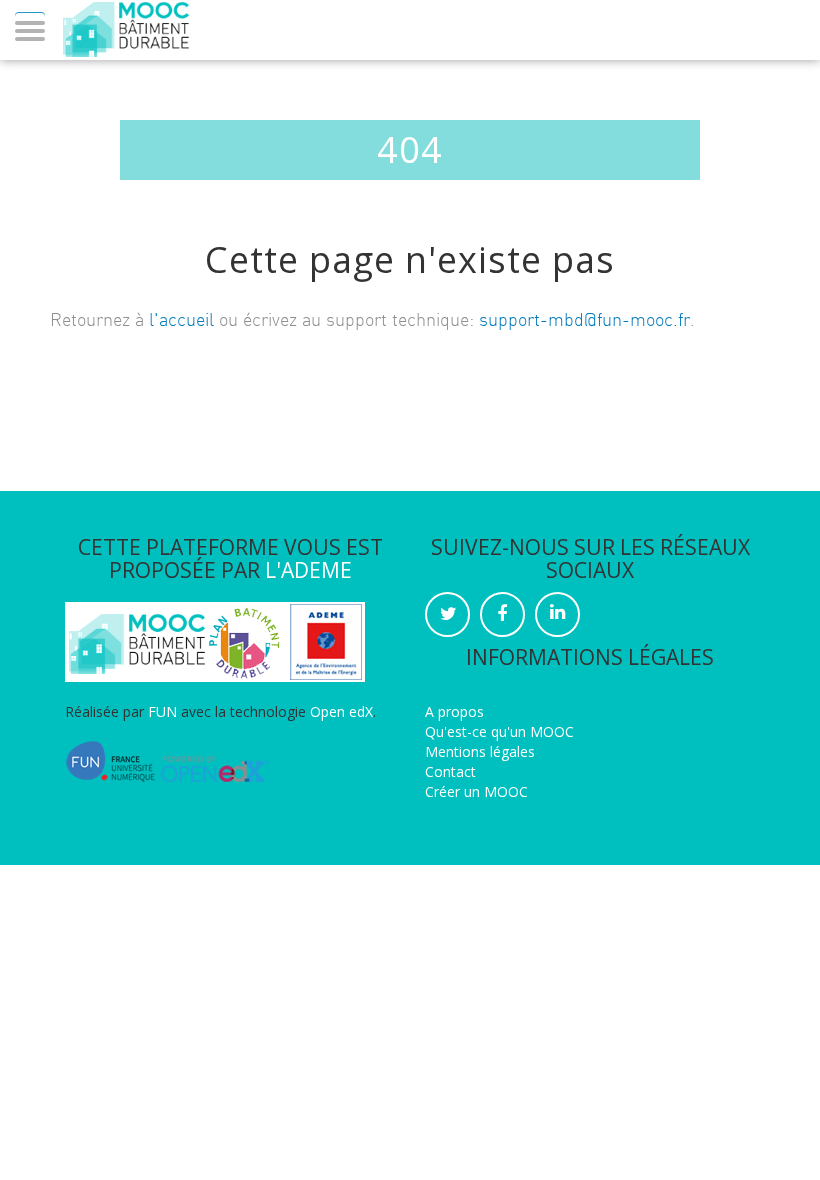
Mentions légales (480, 751)
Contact (450, 771)
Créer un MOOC (476, 791)
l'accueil (181, 321)
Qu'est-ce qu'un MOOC (499, 731)
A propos (454, 711)
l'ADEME (308, 570)
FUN (162, 711)
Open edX (341, 711)
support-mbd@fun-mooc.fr (584, 321)
